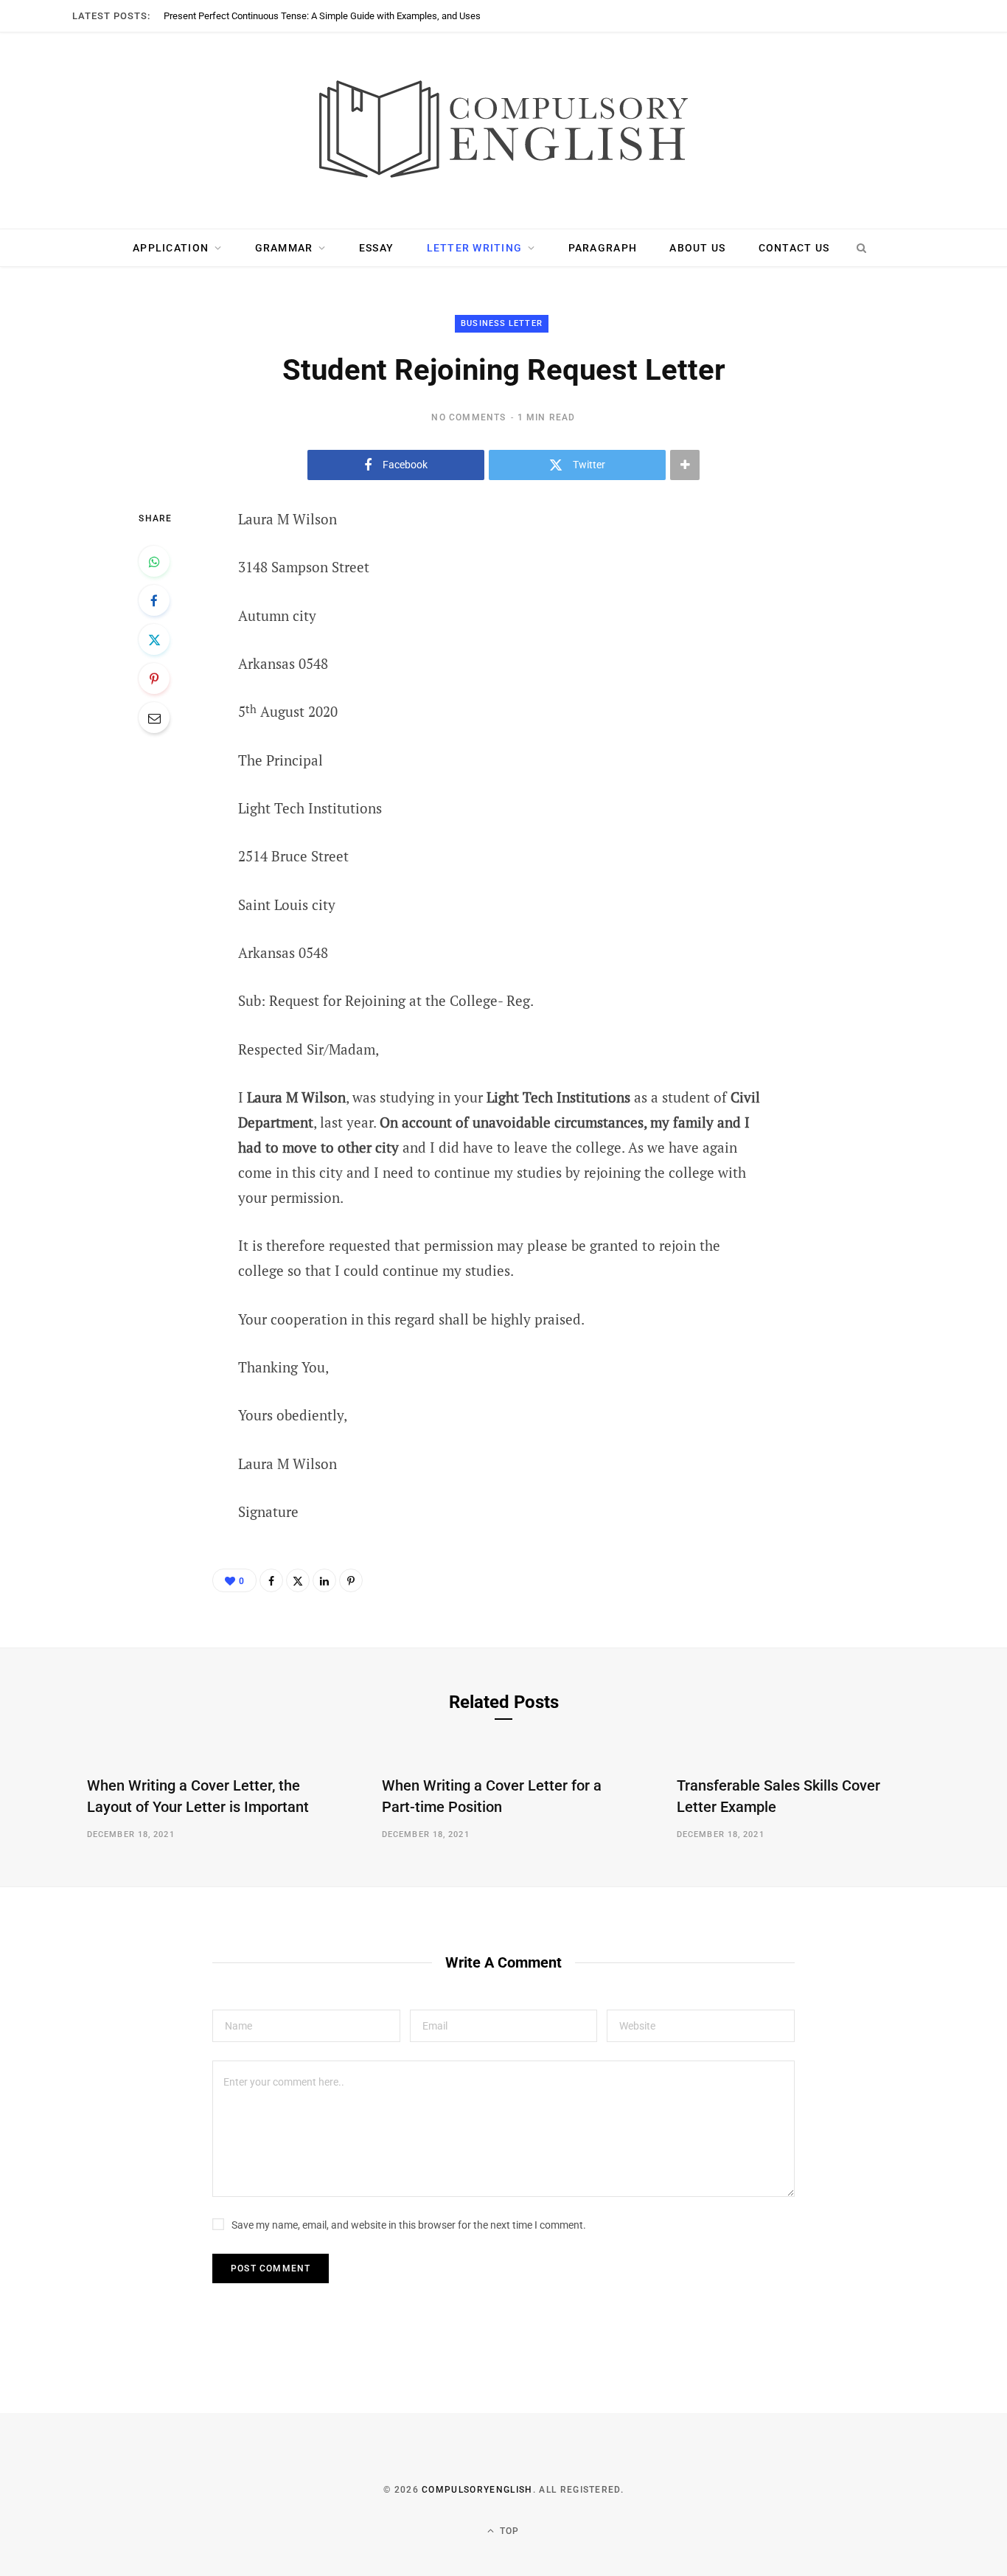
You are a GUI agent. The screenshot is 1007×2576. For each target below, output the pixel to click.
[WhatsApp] (154, 561)
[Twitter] (154, 639)
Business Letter (502, 323)
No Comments (468, 417)
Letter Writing (475, 248)
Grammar (284, 248)
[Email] (154, 718)
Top (508, 2531)
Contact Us (794, 248)
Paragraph (603, 248)
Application (171, 248)
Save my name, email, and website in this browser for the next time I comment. (409, 2225)
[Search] (861, 248)
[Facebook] (154, 600)
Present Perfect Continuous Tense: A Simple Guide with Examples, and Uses (322, 16)
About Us (697, 248)
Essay (376, 248)
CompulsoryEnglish (477, 2490)
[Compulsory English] (503, 131)
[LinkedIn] (324, 1580)
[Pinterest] (154, 678)
